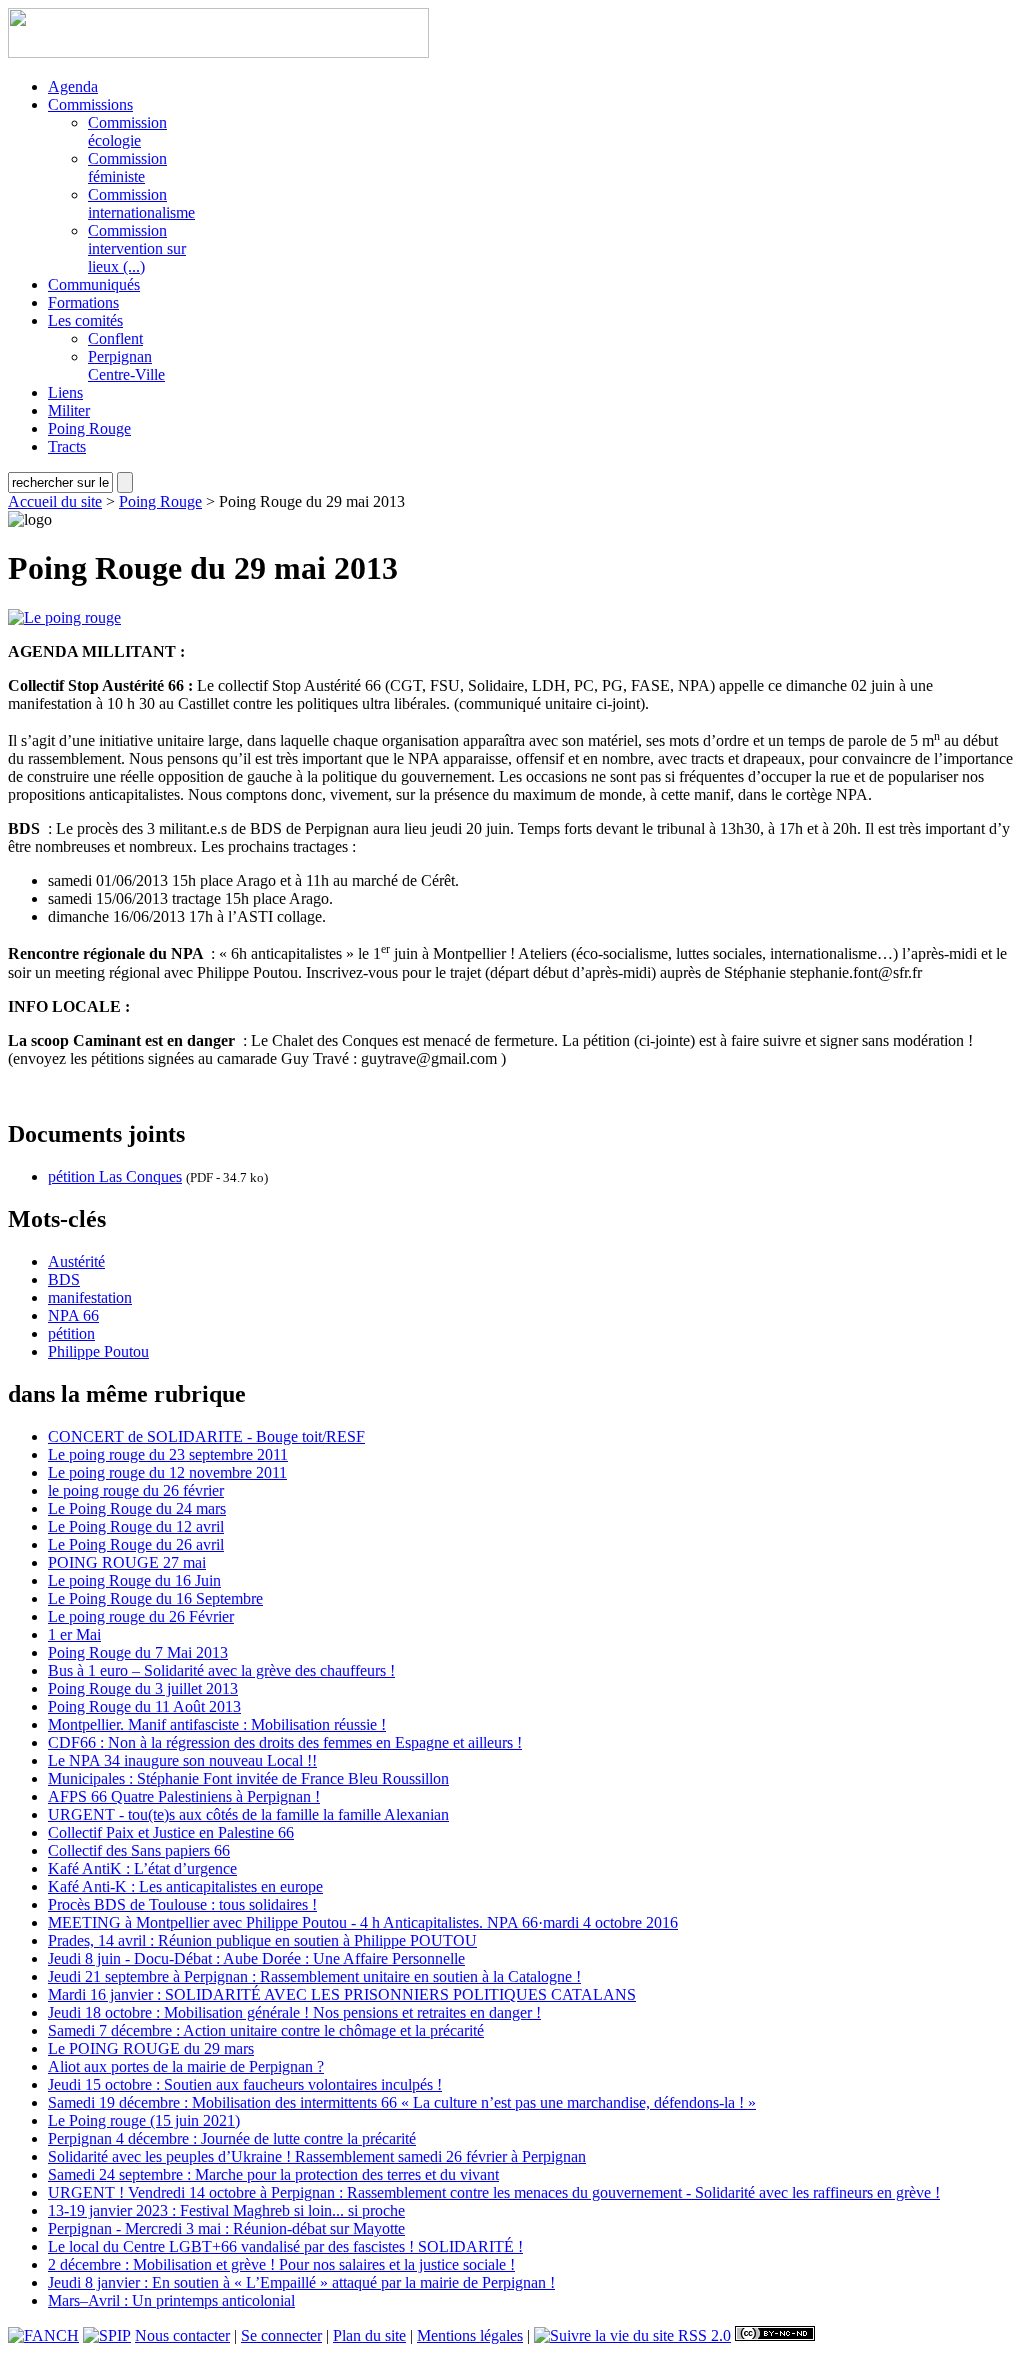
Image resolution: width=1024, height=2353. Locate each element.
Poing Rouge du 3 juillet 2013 (143, 1688)
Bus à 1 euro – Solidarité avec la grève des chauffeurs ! (221, 1670)
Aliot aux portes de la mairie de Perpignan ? (186, 2066)
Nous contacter (182, 2335)
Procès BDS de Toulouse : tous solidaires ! (182, 1904)
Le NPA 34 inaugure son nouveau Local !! (182, 1760)
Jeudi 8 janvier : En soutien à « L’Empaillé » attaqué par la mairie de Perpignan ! (301, 2282)
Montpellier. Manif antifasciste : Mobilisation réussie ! (217, 1724)
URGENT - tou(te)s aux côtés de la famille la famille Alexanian (248, 1814)
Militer (69, 410)
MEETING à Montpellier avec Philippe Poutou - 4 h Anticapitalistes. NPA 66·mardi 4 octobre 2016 (363, 1922)
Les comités (85, 320)
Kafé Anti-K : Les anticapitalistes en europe (185, 1886)
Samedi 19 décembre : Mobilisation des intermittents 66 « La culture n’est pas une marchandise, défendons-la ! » (402, 2102)
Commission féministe (127, 167)
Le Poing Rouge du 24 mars (137, 1508)
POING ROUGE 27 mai (127, 1562)
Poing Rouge (89, 428)
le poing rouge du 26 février (136, 1490)
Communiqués (94, 284)
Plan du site (369, 2335)
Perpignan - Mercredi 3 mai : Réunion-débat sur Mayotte (226, 2228)
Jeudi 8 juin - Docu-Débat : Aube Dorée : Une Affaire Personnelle (256, 1958)
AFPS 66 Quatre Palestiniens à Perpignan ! (184, 1796)
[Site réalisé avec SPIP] (107, 2335)
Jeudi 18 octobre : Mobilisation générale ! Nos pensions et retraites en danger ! (294, 2012)
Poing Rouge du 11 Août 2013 (144, 1706)
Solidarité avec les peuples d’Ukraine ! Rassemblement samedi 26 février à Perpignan (317, 2156)
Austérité (76, 1261)
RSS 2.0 (702, 2335)
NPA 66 (73, 1315)
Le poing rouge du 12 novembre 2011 (167, 1472)
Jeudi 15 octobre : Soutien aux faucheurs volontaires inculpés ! (245, 2084)
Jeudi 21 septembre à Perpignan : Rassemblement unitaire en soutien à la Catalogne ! (314, 1976)
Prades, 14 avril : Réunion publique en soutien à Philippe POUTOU (262, 1940)
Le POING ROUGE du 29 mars (151, 2048)
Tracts (67, 446)
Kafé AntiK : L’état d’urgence (142, 1868)
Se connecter (281, 2335)
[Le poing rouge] (64, 617)
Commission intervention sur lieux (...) (137, 248)
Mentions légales (470, 2335)
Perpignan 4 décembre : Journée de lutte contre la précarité (232, 2138)
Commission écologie (127, 131)
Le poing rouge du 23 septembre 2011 (168, 1454)
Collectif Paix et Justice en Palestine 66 (171, 1832)
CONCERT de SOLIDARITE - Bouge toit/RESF (206, 1436)
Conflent (115, 338)
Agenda (73, 86)
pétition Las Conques (115, 1176)
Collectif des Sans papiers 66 (139, 1850)
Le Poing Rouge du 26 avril (136, 1544)
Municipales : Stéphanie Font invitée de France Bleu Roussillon (248, 1778)
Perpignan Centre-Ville (126, 365)
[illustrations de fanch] (43, 2335)
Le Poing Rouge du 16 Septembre (155, 1598)
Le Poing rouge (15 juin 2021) (144, 2120)
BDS (64, 1279)
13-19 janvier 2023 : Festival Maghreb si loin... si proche (226, 2210)
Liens (65, 392)
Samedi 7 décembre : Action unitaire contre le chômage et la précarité (266, 2030)
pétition (71, 1333)
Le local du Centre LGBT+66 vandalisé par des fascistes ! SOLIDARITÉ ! (285, 2246)
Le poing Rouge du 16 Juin (134, 1580)
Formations (83, 302)
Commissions (90, 104)
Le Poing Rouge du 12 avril (136, 1526)
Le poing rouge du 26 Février (141, 1616)
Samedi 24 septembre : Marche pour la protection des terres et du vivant (273, 2174)
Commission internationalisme (141, 203)
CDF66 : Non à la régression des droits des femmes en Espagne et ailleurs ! (285, 1742)
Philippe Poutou (98, 1351)
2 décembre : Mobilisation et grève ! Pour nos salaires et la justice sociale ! (281, 2264)
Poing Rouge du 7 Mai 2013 (138, 1652)
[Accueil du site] (218, 52)
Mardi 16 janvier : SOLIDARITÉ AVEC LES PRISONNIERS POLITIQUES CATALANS (342, 1994)
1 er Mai (74, 1634)
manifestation (90, 1297)
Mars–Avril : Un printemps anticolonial (171, 2300)
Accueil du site (55, 501)
